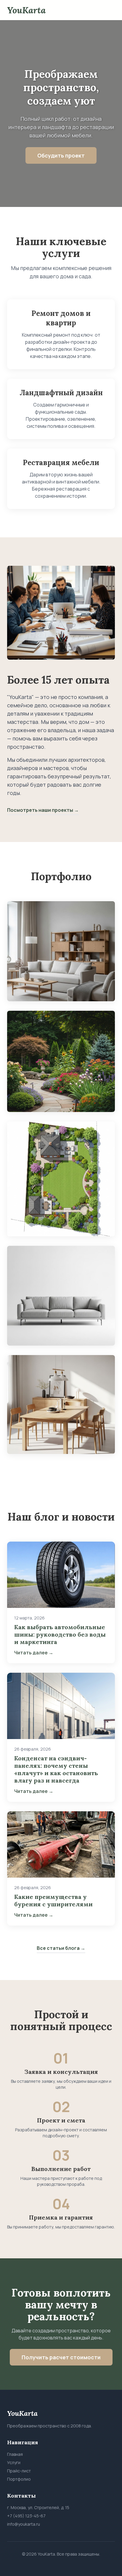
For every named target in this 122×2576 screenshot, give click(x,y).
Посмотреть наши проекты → (43, 810)
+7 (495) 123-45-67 (26, 2516)
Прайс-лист (19, 2471)
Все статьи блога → (61, 1948)
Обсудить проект (61, 155)
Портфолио (19, 2479)
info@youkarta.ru (24, 2524)
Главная (15, 2454)
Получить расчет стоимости (61, 2357)
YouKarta (26, 10)
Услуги (14, 2462)
